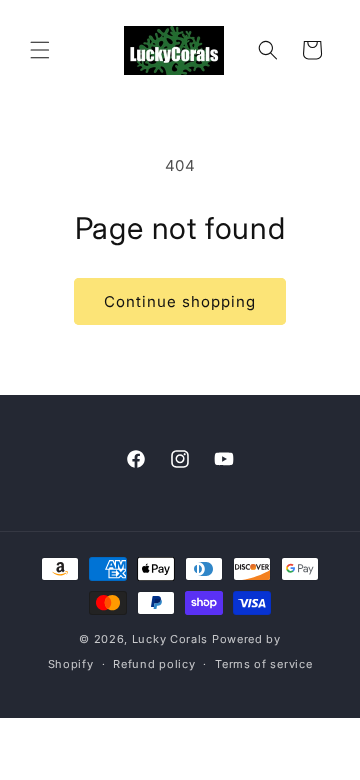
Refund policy (154, 664)
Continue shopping (180, 301)
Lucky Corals (170, 639)
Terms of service (263, 664)
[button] (40, 50)
